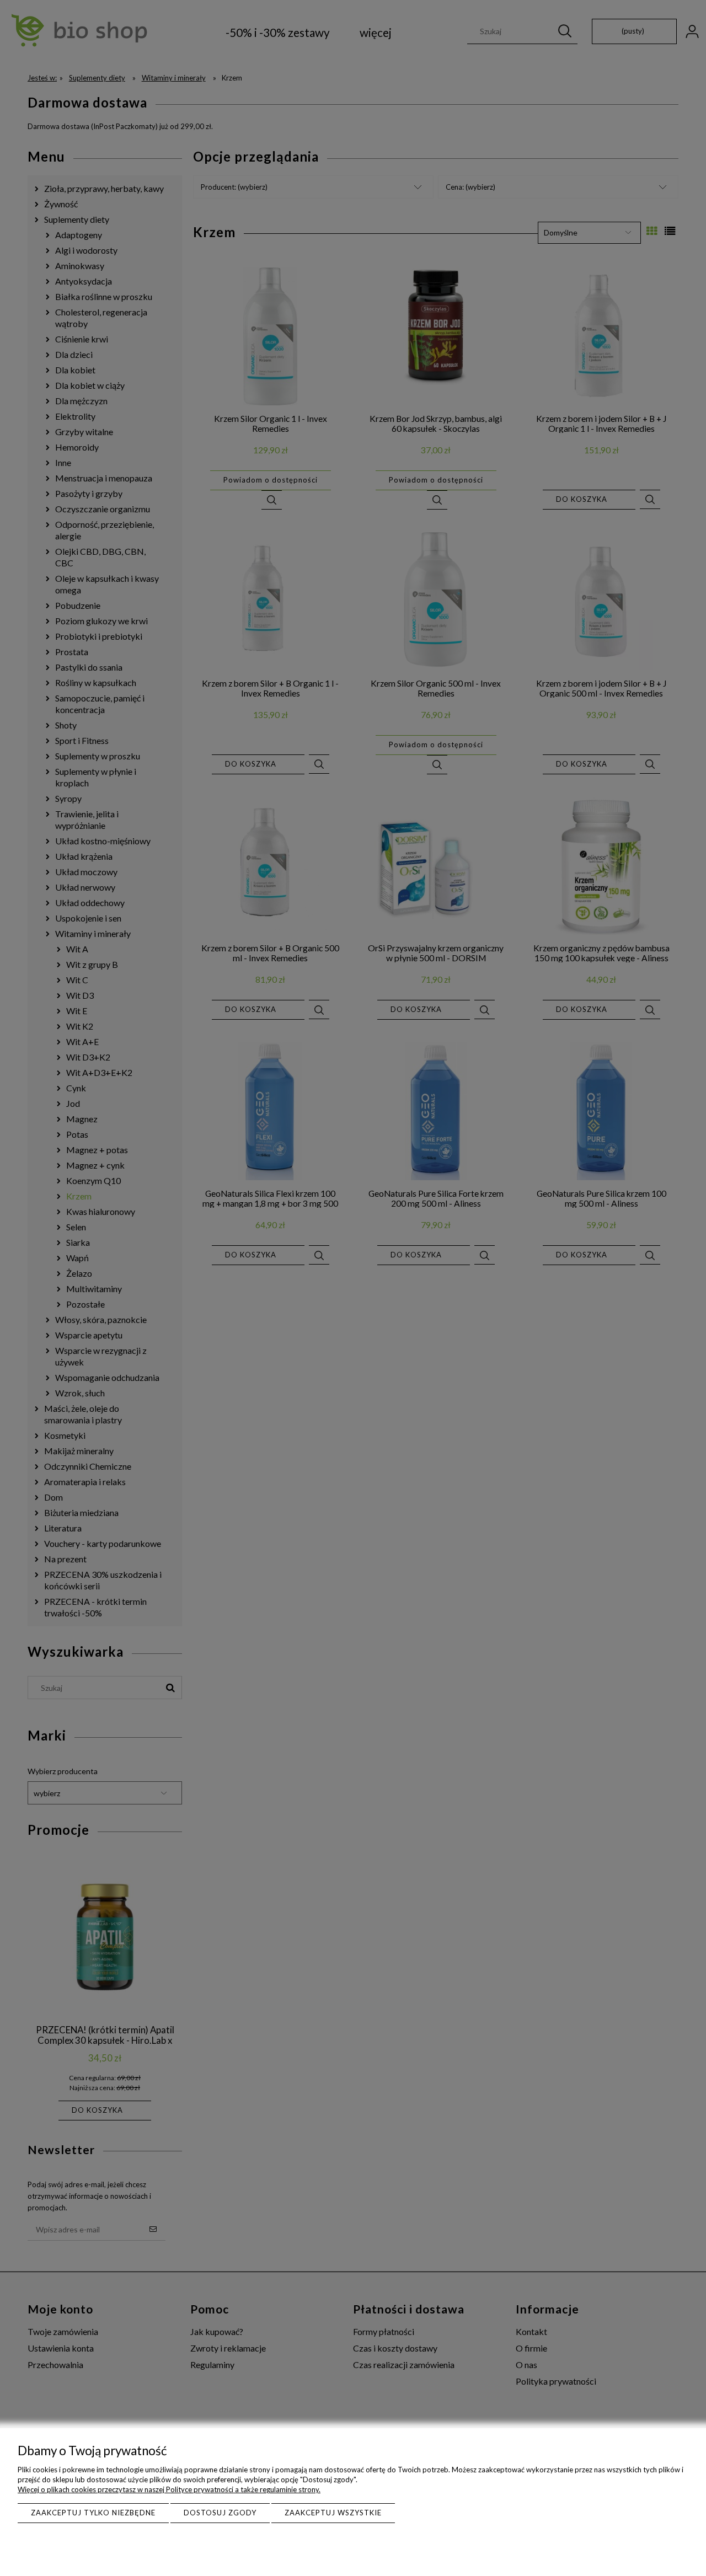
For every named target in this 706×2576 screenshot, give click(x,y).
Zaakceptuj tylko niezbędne (93, 2513)
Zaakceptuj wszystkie (333, 2513)
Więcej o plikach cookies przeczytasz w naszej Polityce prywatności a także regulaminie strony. (169, 2489)
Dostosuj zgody (220, 2513)
